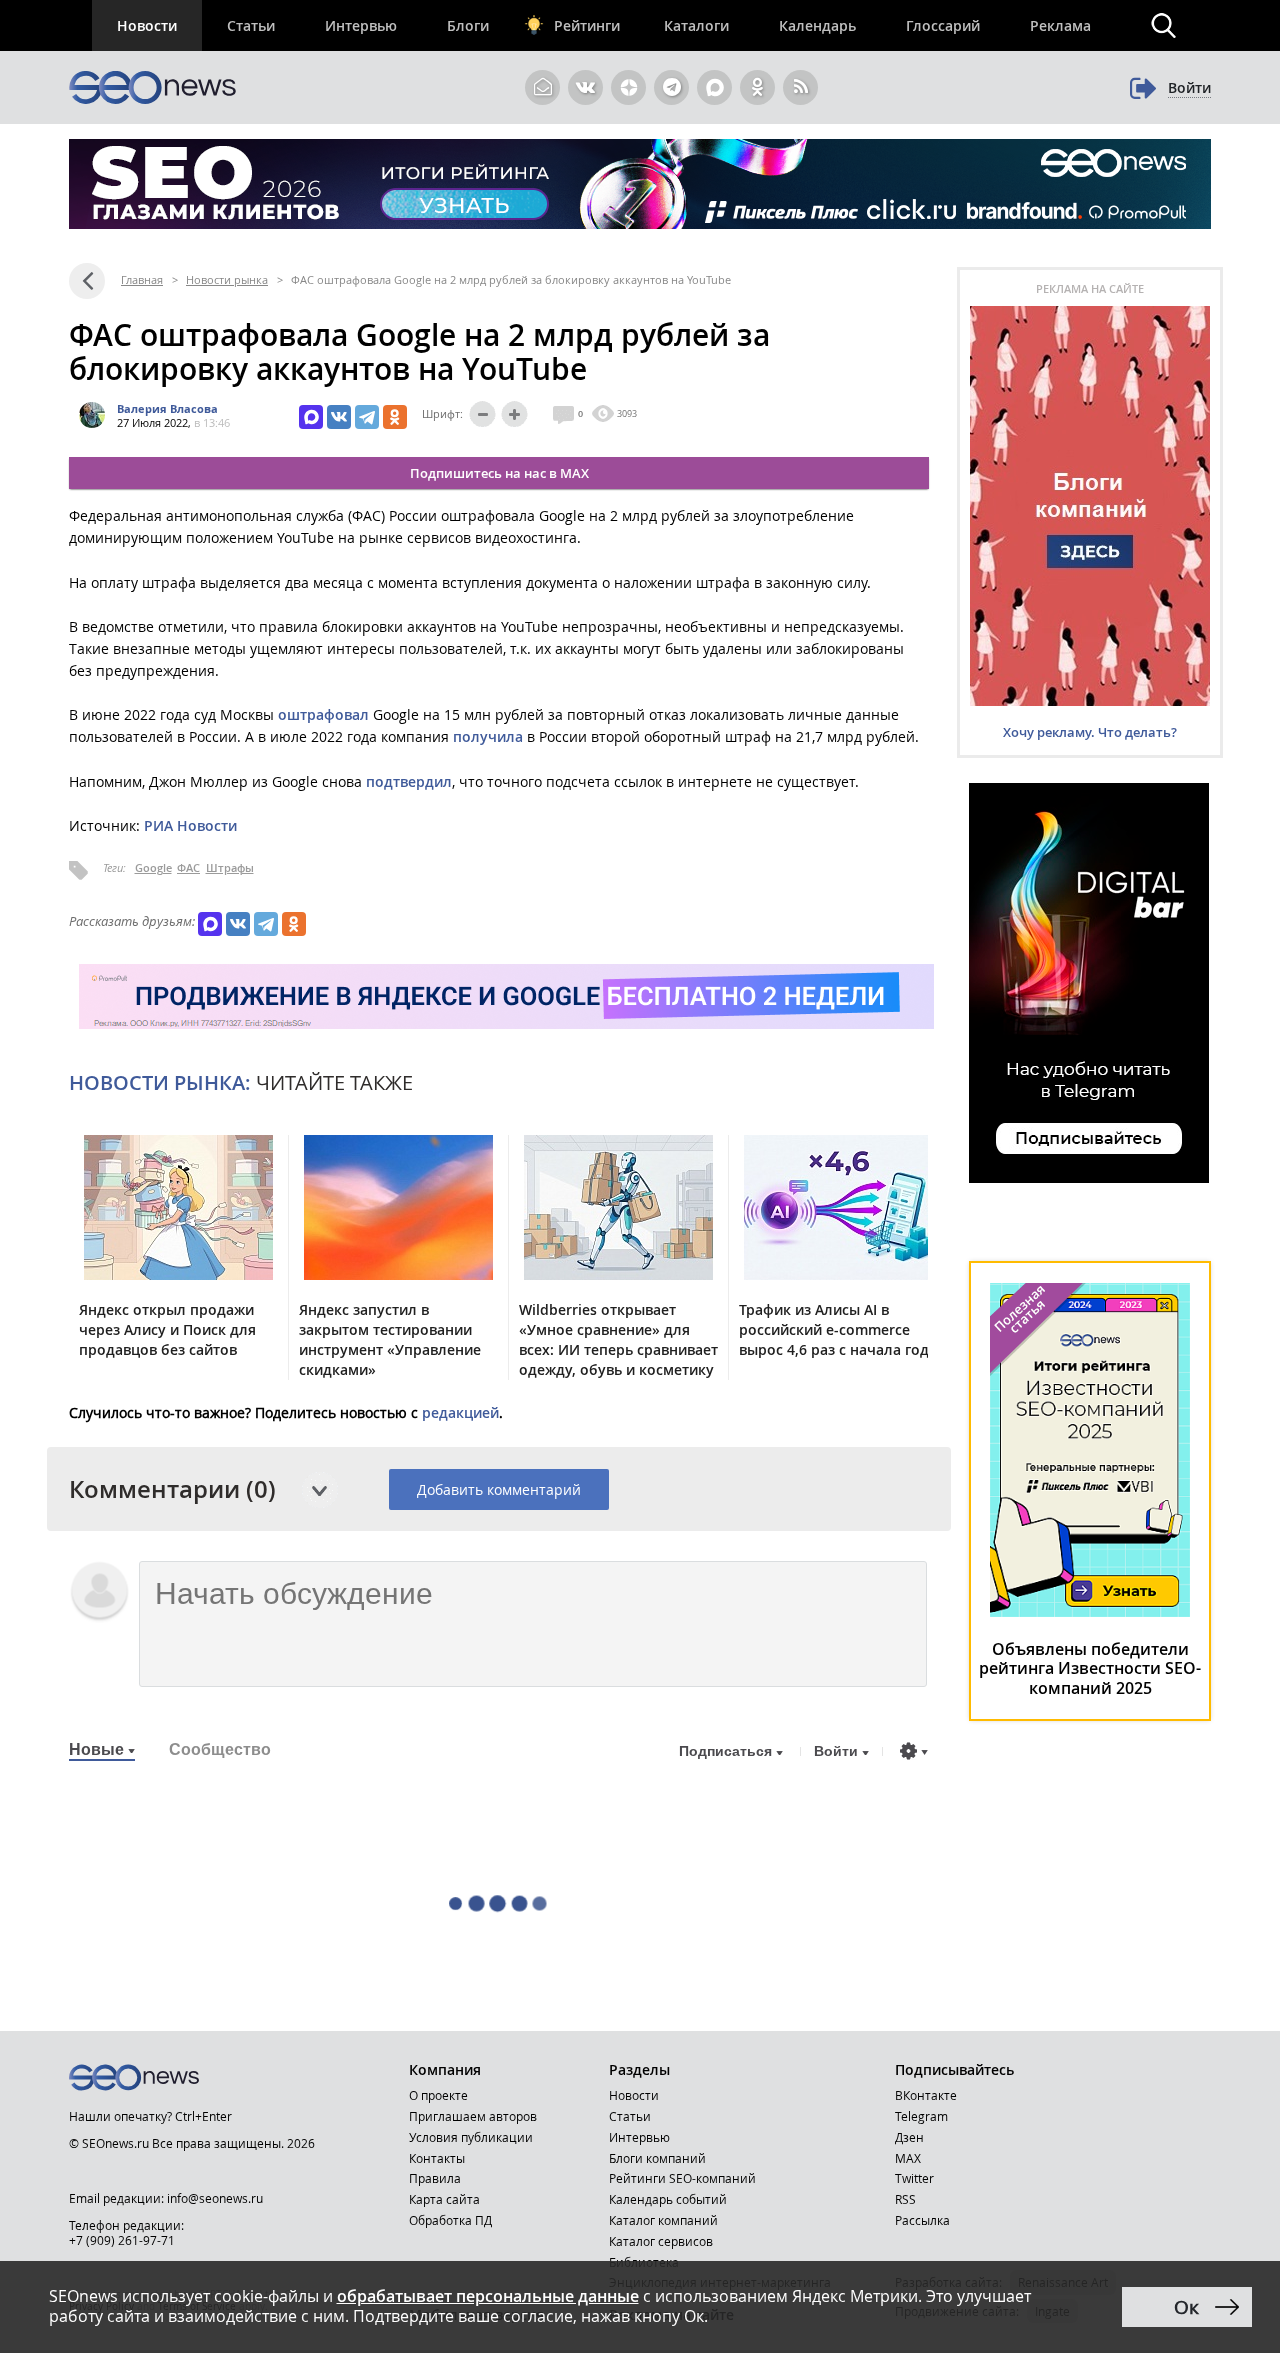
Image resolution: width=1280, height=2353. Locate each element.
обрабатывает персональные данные (488, 2296)
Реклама (1060, 25)
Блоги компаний (657, 2158)
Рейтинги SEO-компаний (682, 2178)
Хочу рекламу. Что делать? (1090, 732)
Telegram (921, 2116)
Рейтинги (587, 25)
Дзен (909, 2137)
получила (488, 736)
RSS (905, 2199)
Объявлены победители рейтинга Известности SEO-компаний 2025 (1090, 1668)
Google (153, 867)
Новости (147, 25)
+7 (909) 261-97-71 (122, 2240)
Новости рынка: (160, 1082)
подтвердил (409, 781)
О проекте (438, 2095)
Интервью (361, 25)
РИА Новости (190, 825)
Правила (435, 2178)
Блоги (468, 25)
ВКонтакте (926, 2095)
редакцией (460, 1412)
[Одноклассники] (395, 417)
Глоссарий (943, 25)
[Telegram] (367, 417)
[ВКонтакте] (339, 417)
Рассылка (922, 2220)
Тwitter (914, 2178)
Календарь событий (668, 2199)
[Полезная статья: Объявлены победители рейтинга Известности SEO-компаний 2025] (1090, 1612)
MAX (908, 2158)
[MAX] (311, 417)
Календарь (817, 25)
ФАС (188, 867)
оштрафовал (323, 714)
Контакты (437, 2158)
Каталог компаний (663, 2220)
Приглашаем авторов (473, 2116)
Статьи (251, 25)
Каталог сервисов (661, 2241)
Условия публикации (471, 2137)
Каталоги (696, 25)
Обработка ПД (450, 2220)
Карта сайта (444, 2199)
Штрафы (230, 867)
